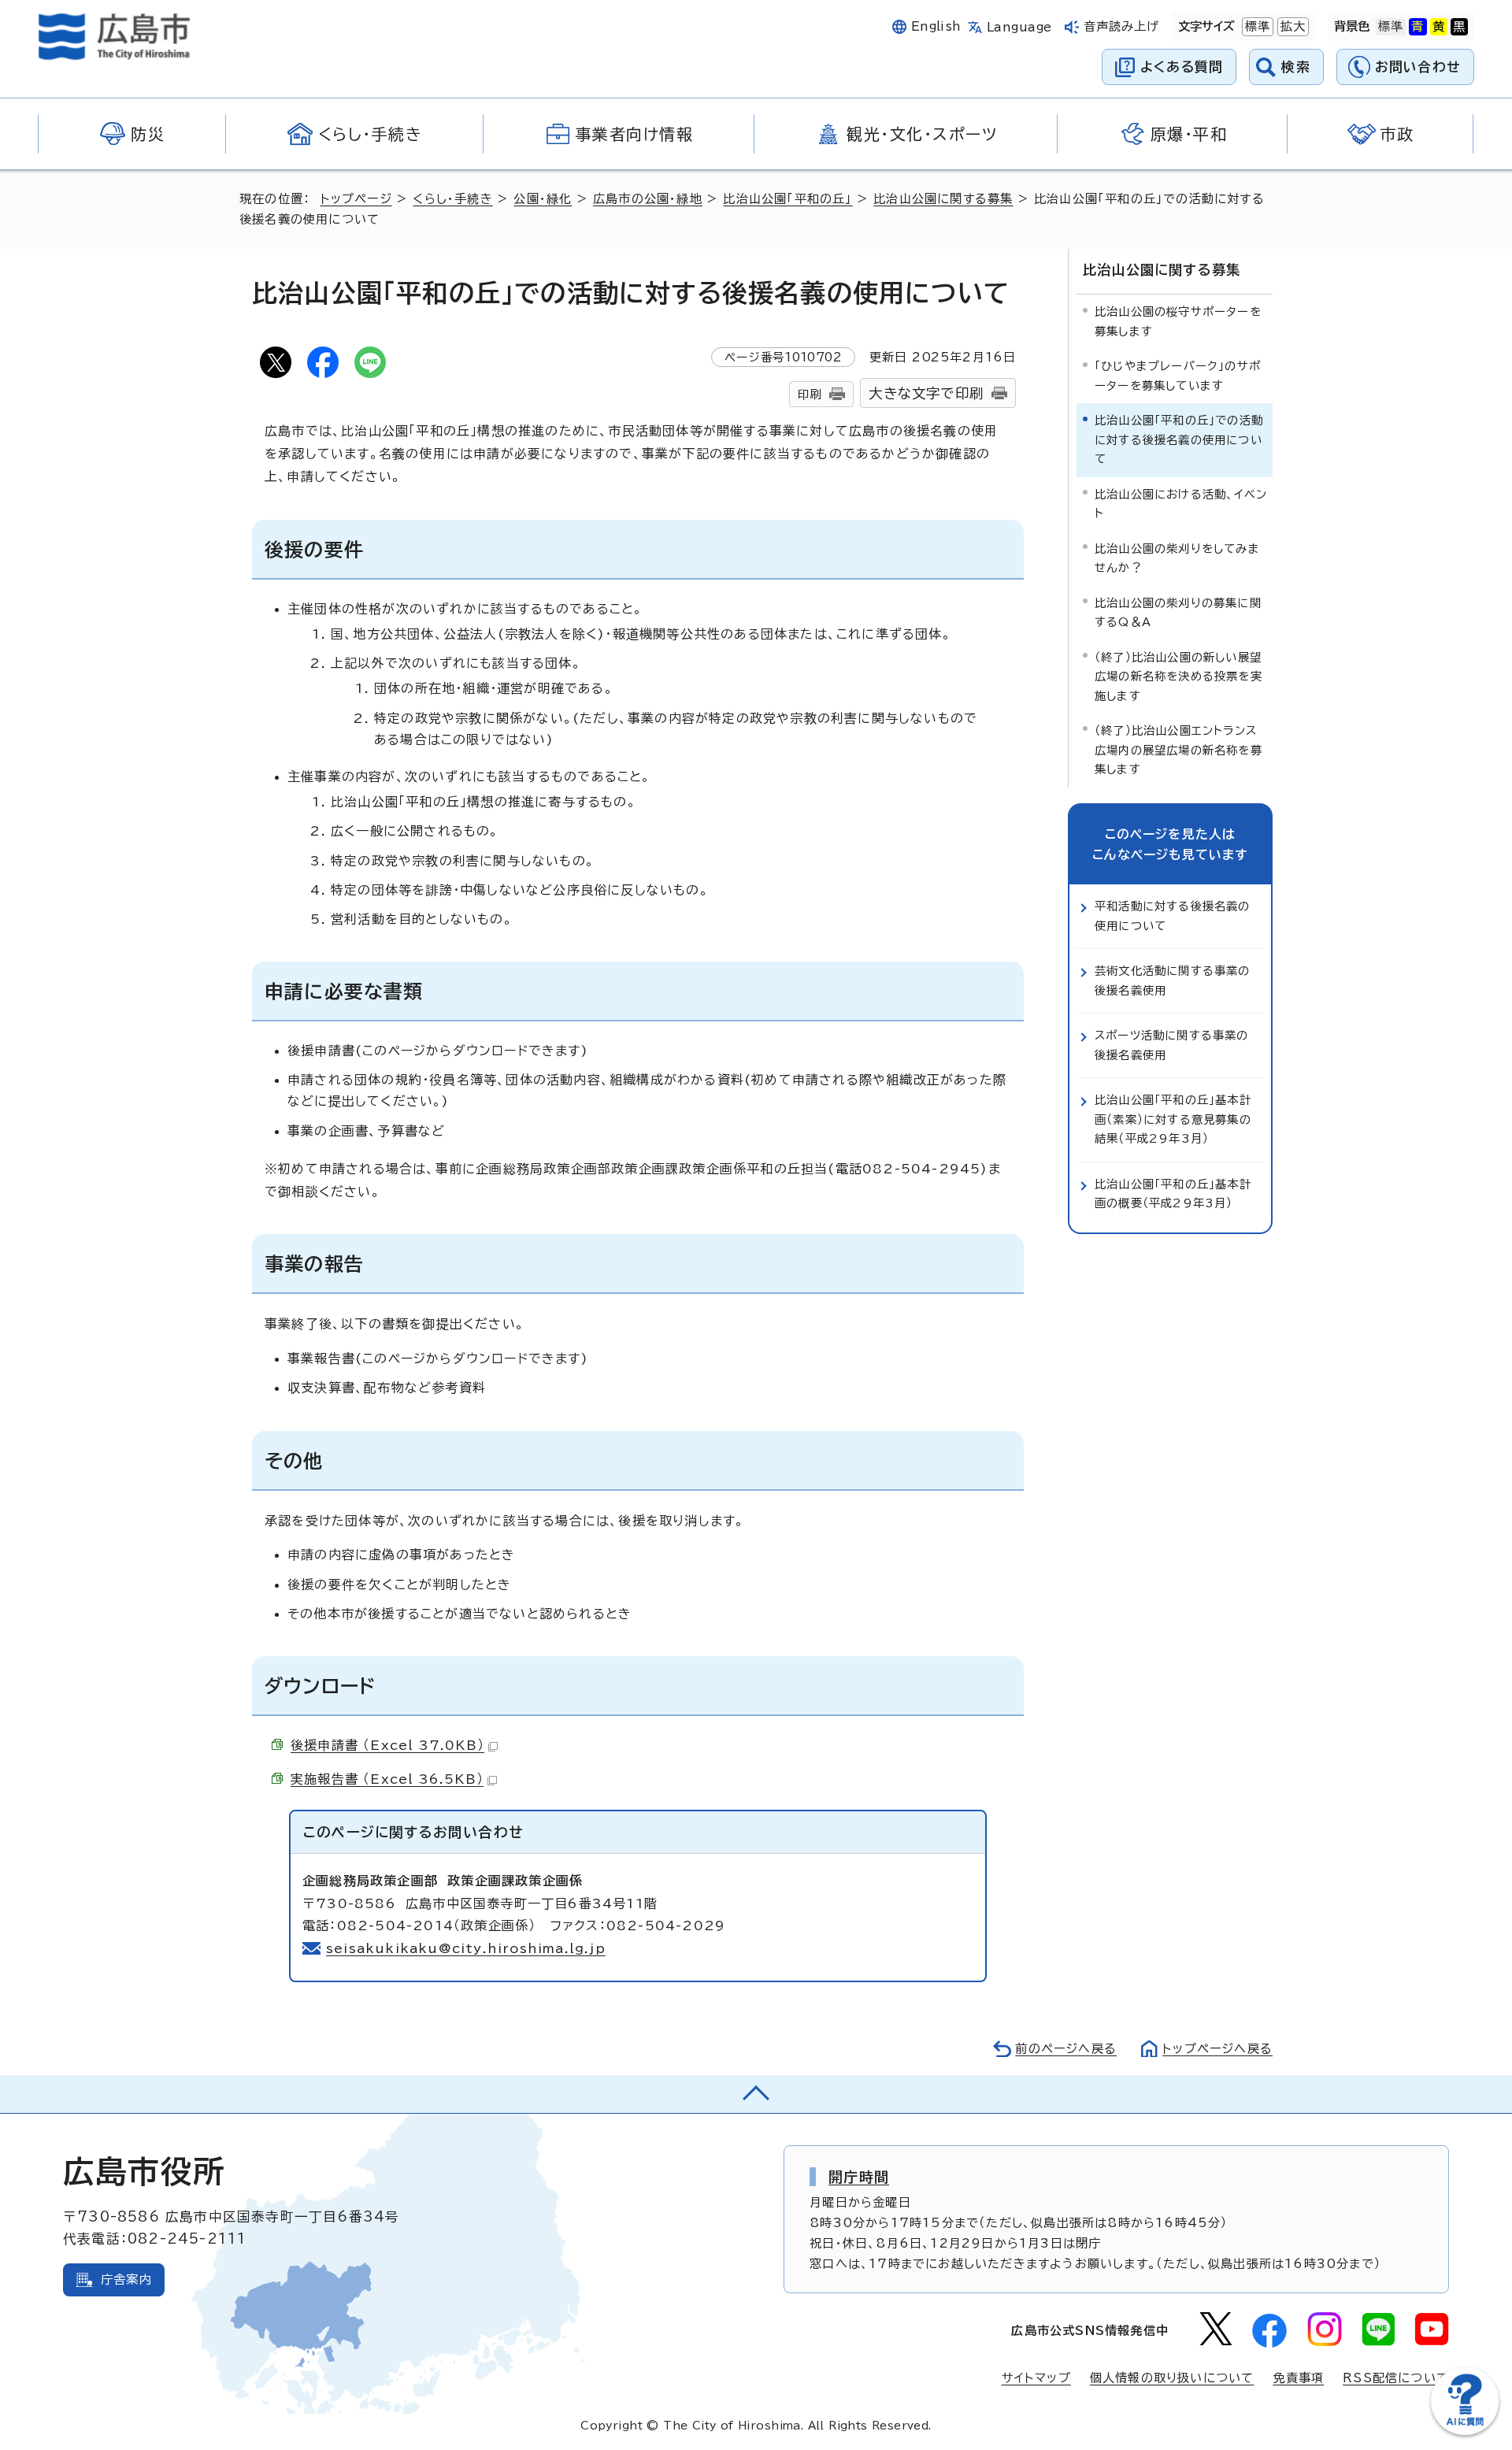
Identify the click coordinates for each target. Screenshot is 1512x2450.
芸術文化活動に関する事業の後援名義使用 (1173, 980)
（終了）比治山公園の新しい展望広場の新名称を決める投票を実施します (1178, 676)
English (936, 26)
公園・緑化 (543, 199)
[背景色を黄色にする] (1439, 27)
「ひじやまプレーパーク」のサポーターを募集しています (1178, 375)
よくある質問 (1182, 67)
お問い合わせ (1418, 67)
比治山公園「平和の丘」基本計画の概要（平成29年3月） (1173, 1193)
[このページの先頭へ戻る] (756, 2094)
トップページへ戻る (1217, 2049)
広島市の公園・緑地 (648, 199)
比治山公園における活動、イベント (1181, 504)
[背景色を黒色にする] (1459, 27)
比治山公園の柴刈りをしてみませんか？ (1177, 558)
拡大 (1291, 26)
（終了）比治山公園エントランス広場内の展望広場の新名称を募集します (1178, 750)
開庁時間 (859, 2177)
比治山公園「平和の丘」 (787, 199)
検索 (1296, 67)
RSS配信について (1396, 2378)
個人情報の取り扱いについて (1172, 2378)
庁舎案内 (126, 2280)
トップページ (356, 199)
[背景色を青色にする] (1417, 27)
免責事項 (1298, 2378)
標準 (1256, 26)
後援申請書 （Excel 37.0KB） (387, 1745)
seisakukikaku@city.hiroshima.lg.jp (466, 1948)
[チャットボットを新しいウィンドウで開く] (1465, 2431)
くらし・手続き (452, 199)
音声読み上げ (1122, 26)
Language (1019, 27)
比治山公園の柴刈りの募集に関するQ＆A (1178, 612)
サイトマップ (1036, 2378)
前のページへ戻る (1066, 2049)
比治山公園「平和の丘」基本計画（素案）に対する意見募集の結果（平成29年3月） (1173, 1119)
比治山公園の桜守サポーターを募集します (1178, 321)
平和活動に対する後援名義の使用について (1173, 916)
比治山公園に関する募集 (943, 199)
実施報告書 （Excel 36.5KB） (387, 1779)
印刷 (810, 394)
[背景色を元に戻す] (1391, 27)
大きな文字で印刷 (926, 393)
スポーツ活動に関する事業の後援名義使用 (1172, 1045)
